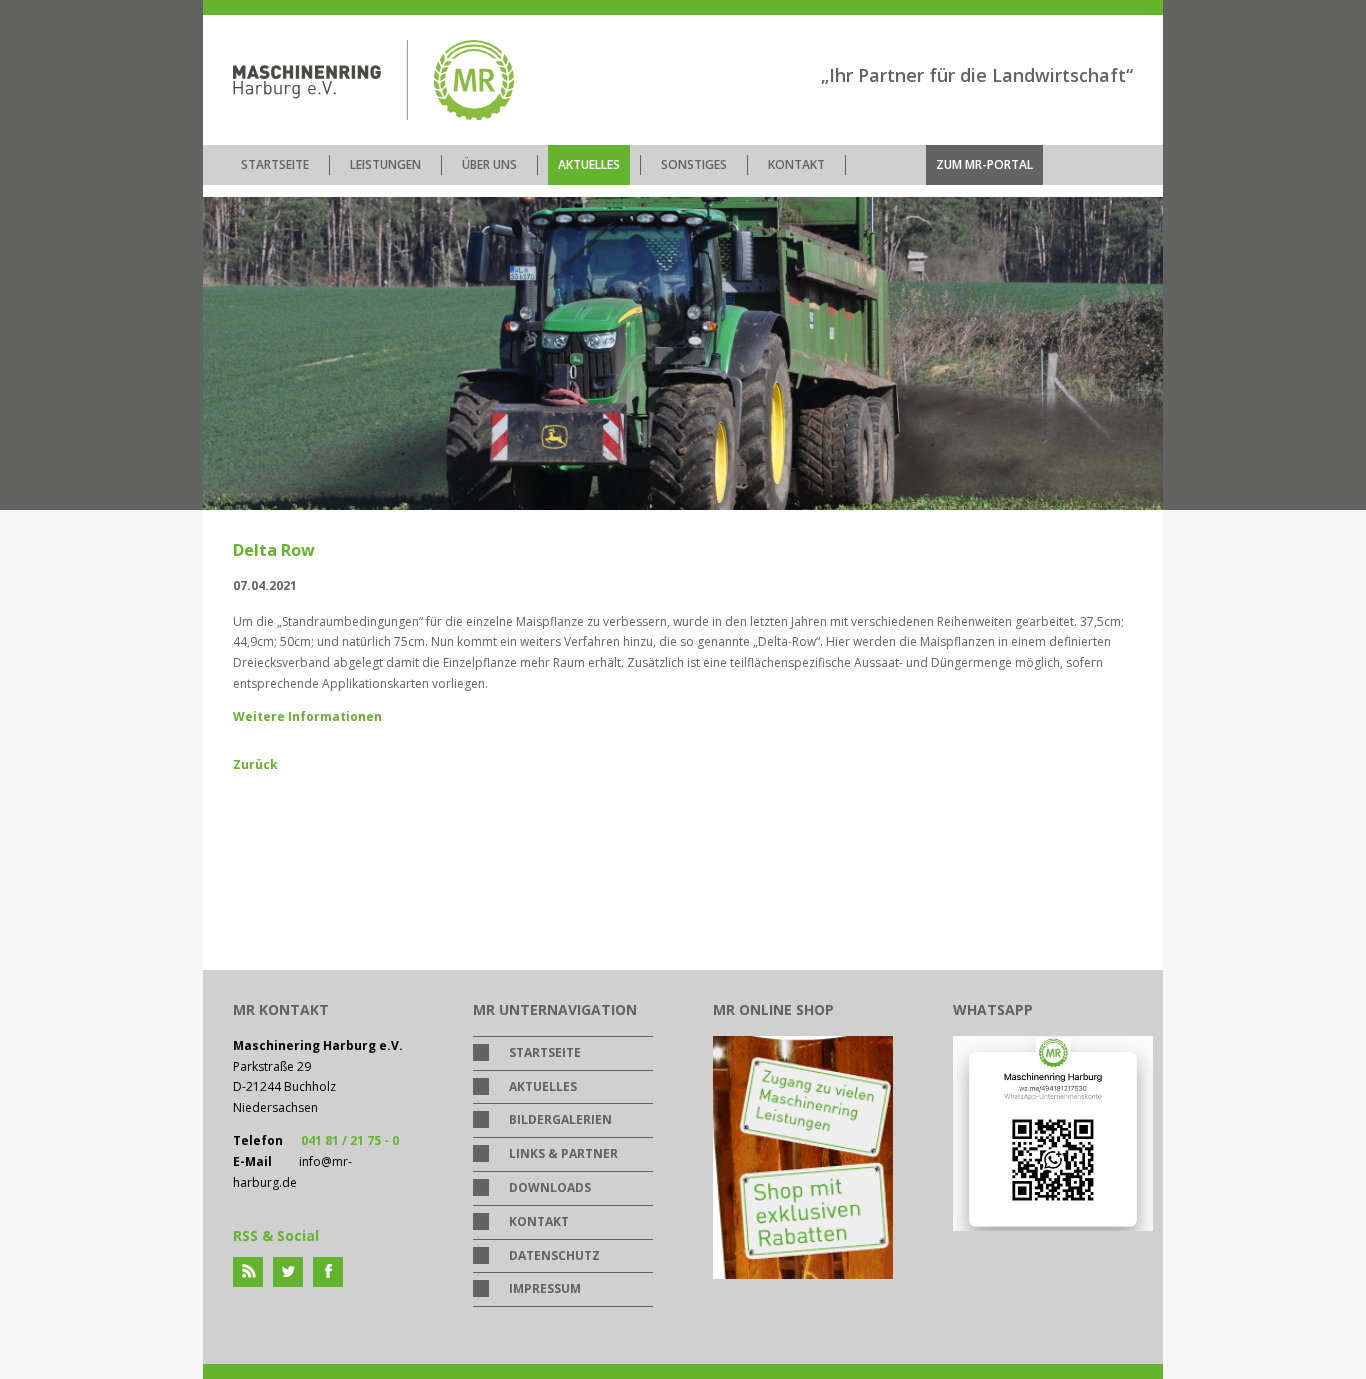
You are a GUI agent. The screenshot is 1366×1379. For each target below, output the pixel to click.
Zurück (255, 764)
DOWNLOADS (550, 1187)
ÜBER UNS (489, 164)
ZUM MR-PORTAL (984, 164)
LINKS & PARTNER (563, 1153)
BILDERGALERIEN (560, 1119)
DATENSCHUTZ (554, 1255)
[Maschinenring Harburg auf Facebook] (328, 1272)
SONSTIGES (694, 164)
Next (1143, 400)
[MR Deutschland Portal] (803, 1274)
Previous (223, 400)
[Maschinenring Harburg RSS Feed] (248, 1272)
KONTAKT (796, 164)
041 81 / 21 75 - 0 (350, 1140)
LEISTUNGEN (385, 164)
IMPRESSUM (545, 1288)
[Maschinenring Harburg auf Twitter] (288, 1272)
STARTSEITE (275, 164)
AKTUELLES (589, 164)
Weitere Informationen (307, 716)
